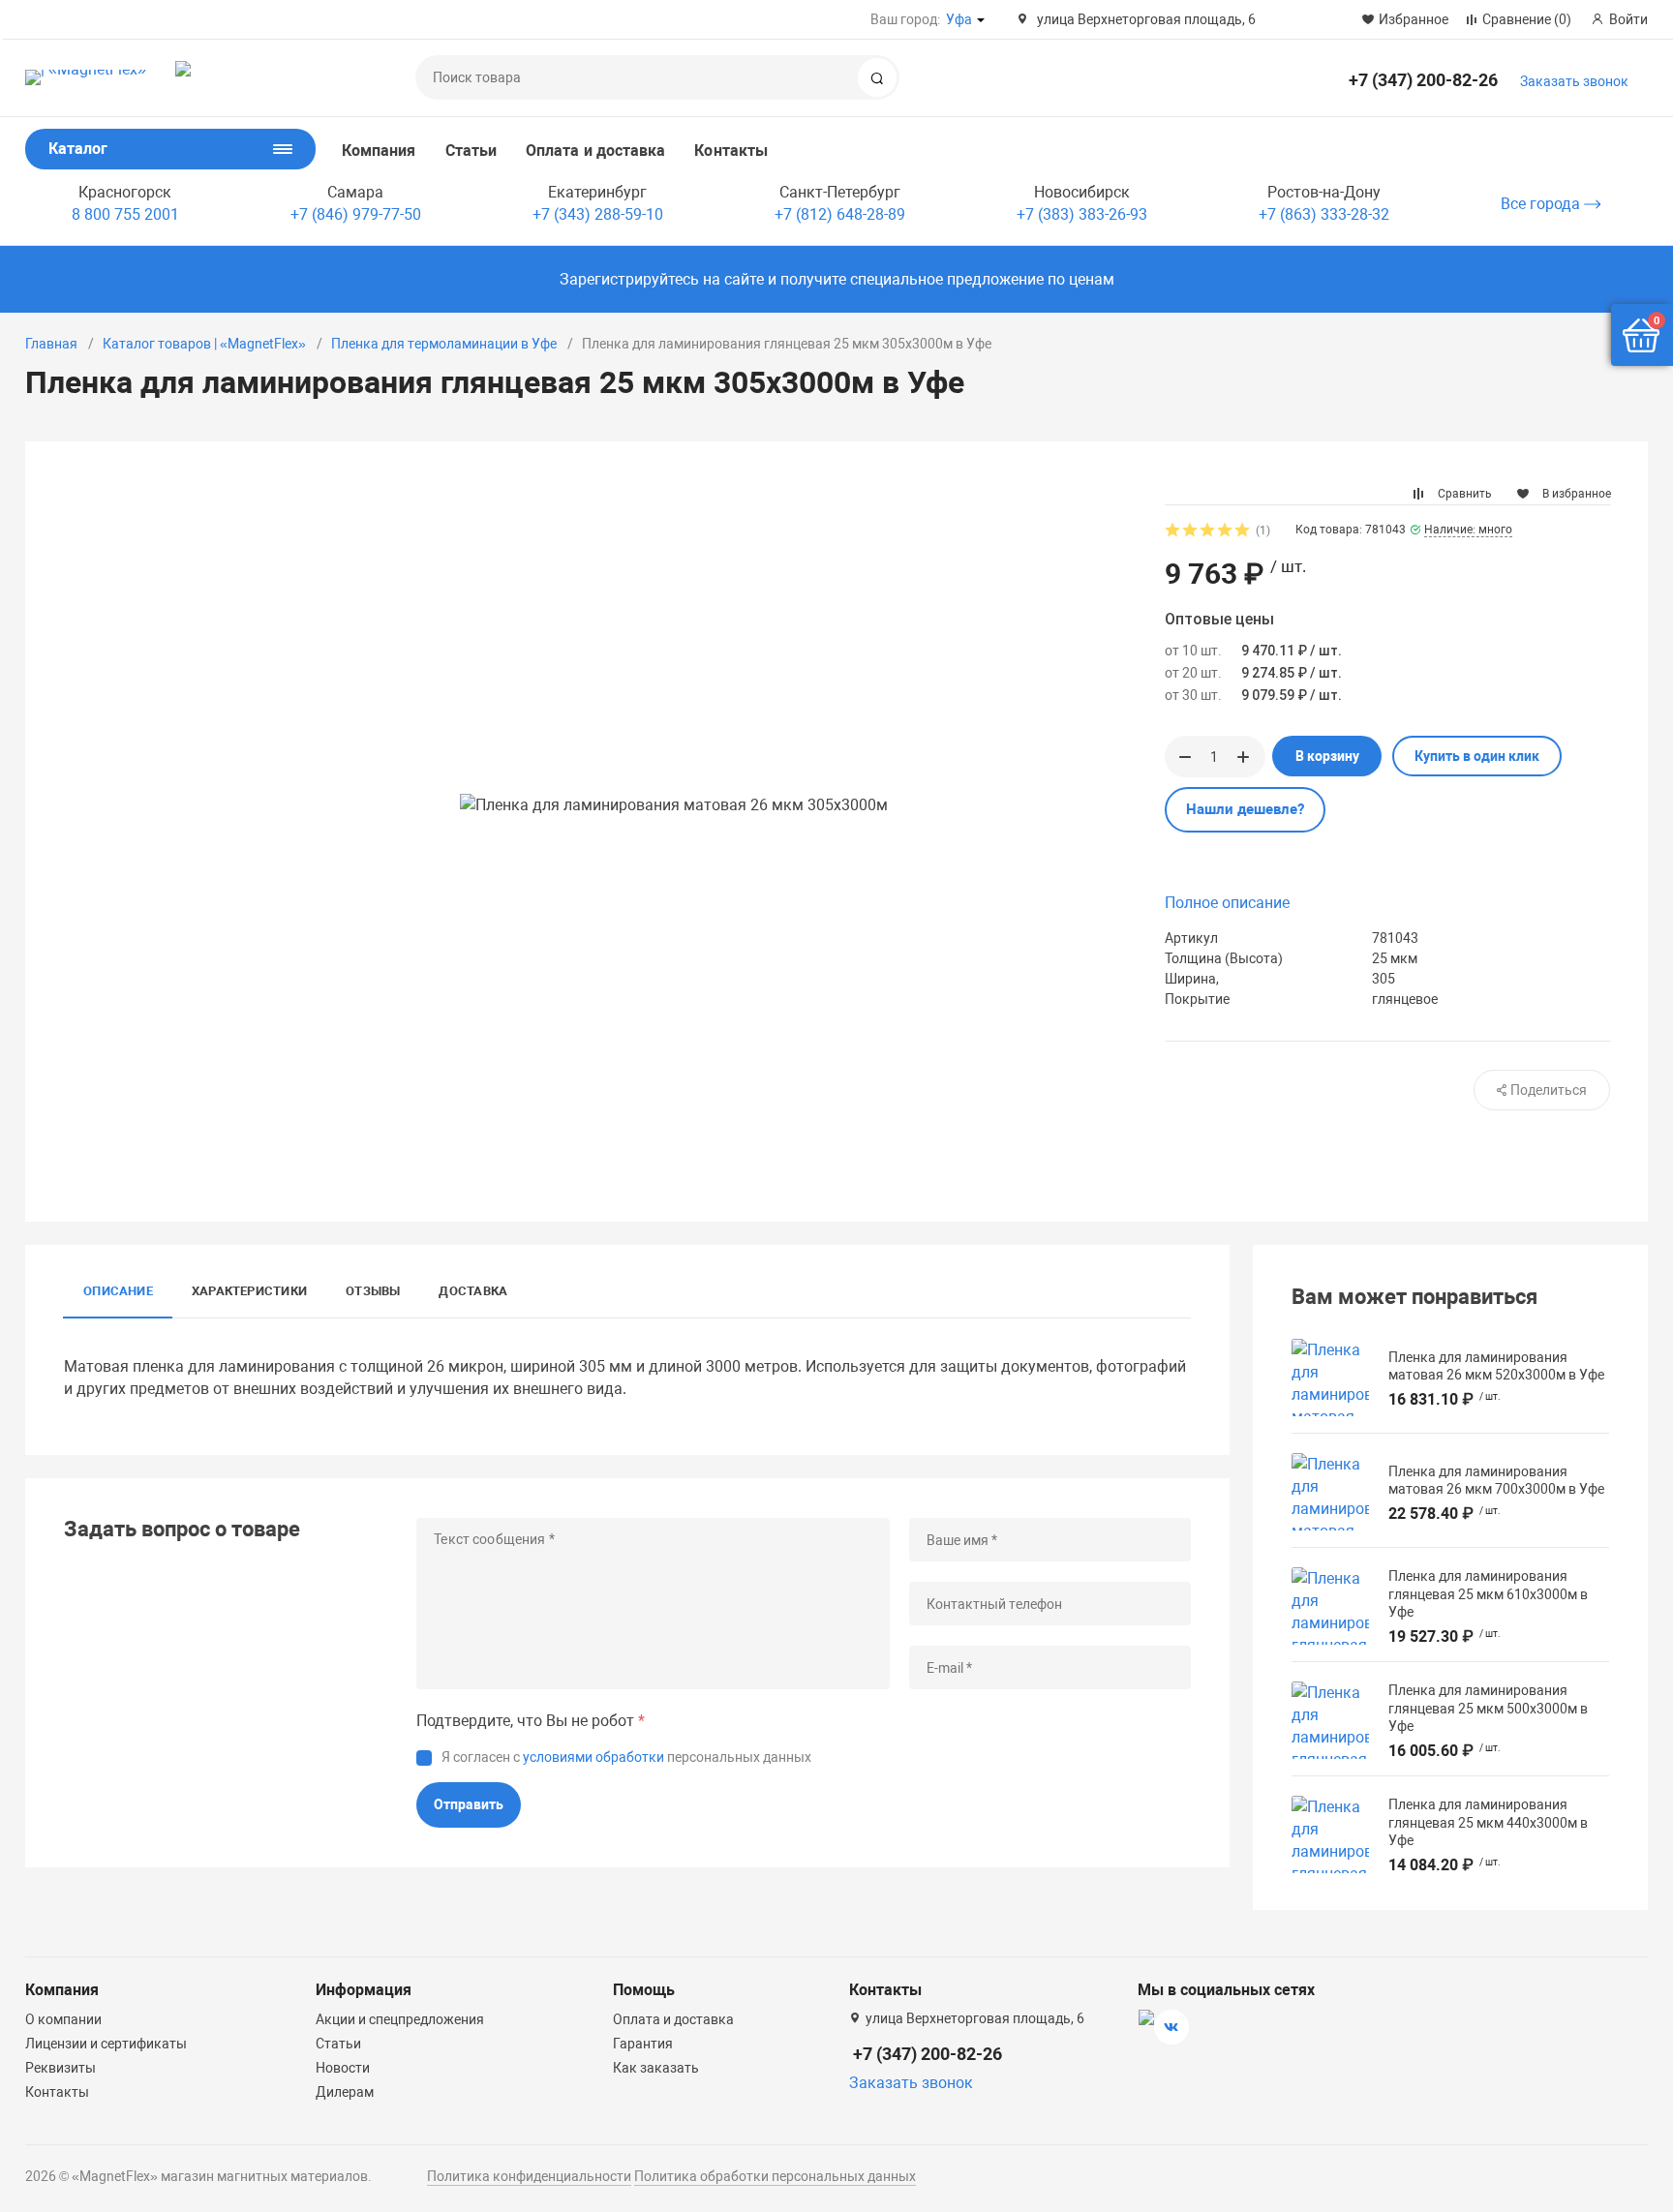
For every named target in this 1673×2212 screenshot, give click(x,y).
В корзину (1327, 756)
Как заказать (656, 2068)
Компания (379, 151)
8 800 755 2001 (125, 214)
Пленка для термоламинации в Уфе (444, 344)
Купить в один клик (1477, 756)
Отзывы (373, 1291)
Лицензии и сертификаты (106, 2044)
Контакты (731, 151)
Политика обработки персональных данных (775, 2176)
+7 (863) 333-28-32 (1324, 214)
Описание (118, 1291)
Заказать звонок (1574, 81)
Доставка (473, 1291)
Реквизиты (61, 2068)
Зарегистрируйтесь (629, 279)
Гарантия (643, 2044)
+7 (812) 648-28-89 (840, 214)
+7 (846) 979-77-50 (356, 214)
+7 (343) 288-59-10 (598, 214)
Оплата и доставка (595, 151)
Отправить (469, 1804)
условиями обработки (593, 1757)
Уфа (959, 19)
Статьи (471, 151)
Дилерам (345, 2092)
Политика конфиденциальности (529, 2176)
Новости (343, 2068)
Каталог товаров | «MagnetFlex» (204, 344)
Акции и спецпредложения (400, 2019)
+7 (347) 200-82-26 (1423, 80)
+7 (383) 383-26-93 (1082, 214)
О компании (63, 2019)
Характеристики (249, 1291)
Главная (51, 344)
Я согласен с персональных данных (626, 1757)
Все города (1542, 204)
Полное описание (1227, 903)
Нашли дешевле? (1245, 809)
